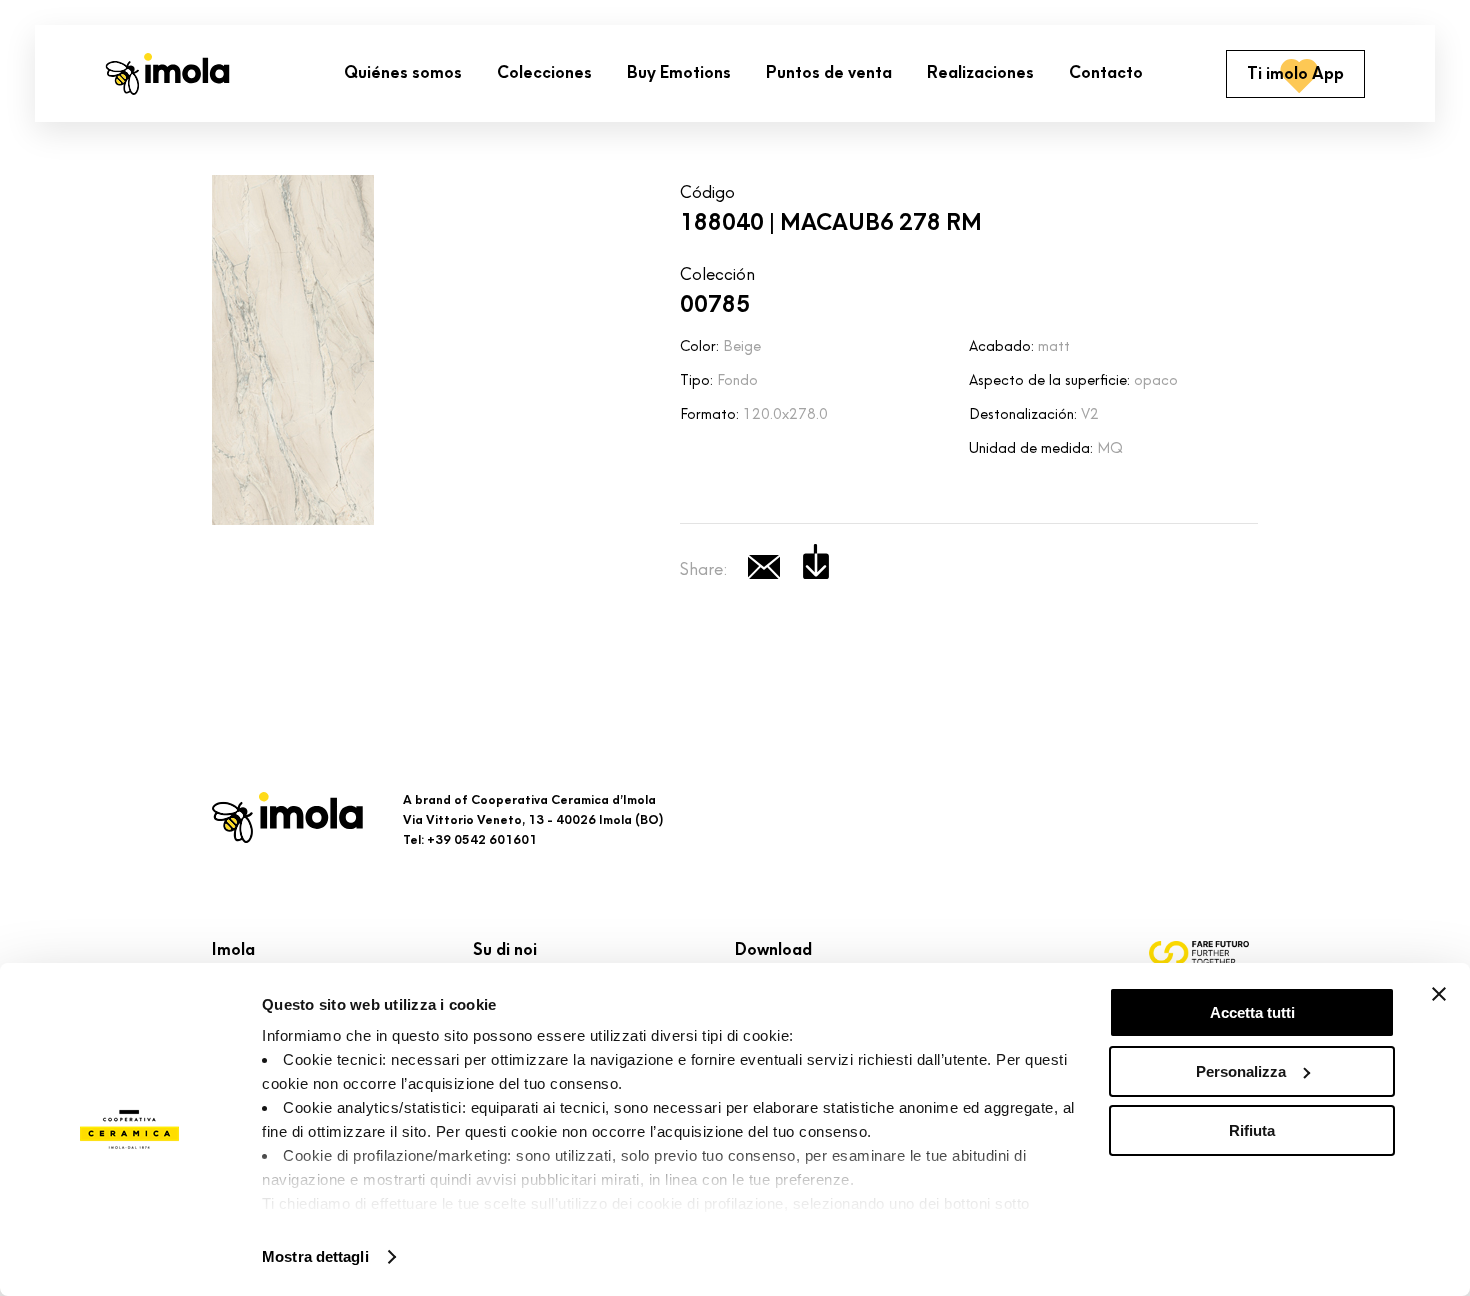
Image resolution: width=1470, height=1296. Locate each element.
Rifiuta (1252, 1130)
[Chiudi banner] (1439, 994)
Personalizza (1241, 1071)
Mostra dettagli (315, 1256)
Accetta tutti (1252, 1012)
